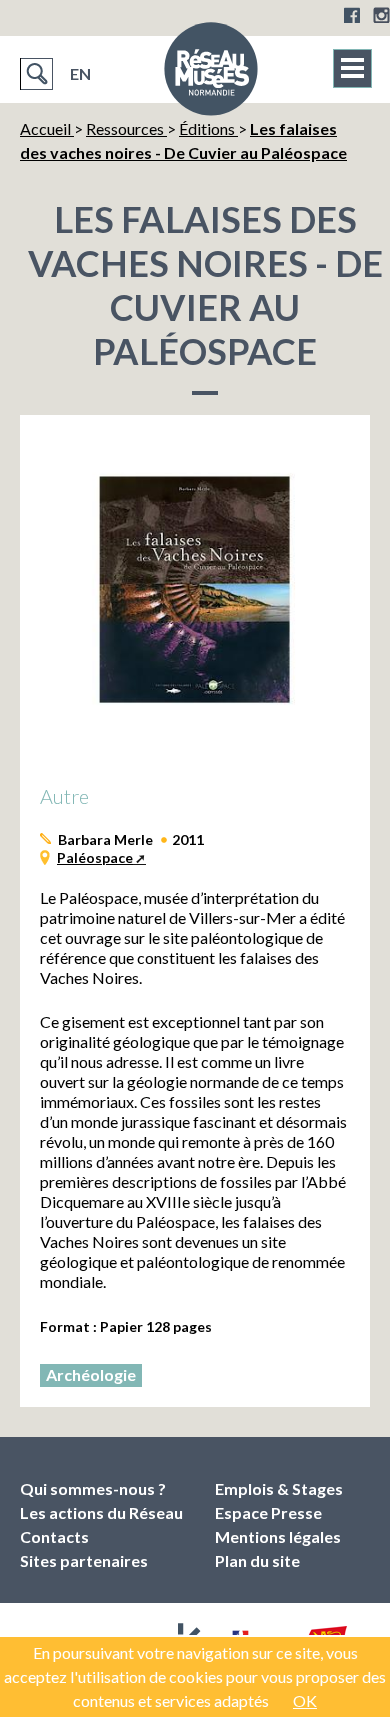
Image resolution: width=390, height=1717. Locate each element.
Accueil (47, 128)
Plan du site (257, 1560)
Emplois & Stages (279, 1488)
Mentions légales (278, 1536)
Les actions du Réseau (101, 1512)
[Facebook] (352, 15)
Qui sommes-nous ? (93, 1488)
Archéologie (91, 1374)
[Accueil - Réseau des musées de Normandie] (211, 75)
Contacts (54, 1536)
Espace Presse (268, 1512)
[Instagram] (381, 15)
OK (305, 1700)
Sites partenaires (84, 1560)
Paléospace (95, 857)
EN (80, 73)
